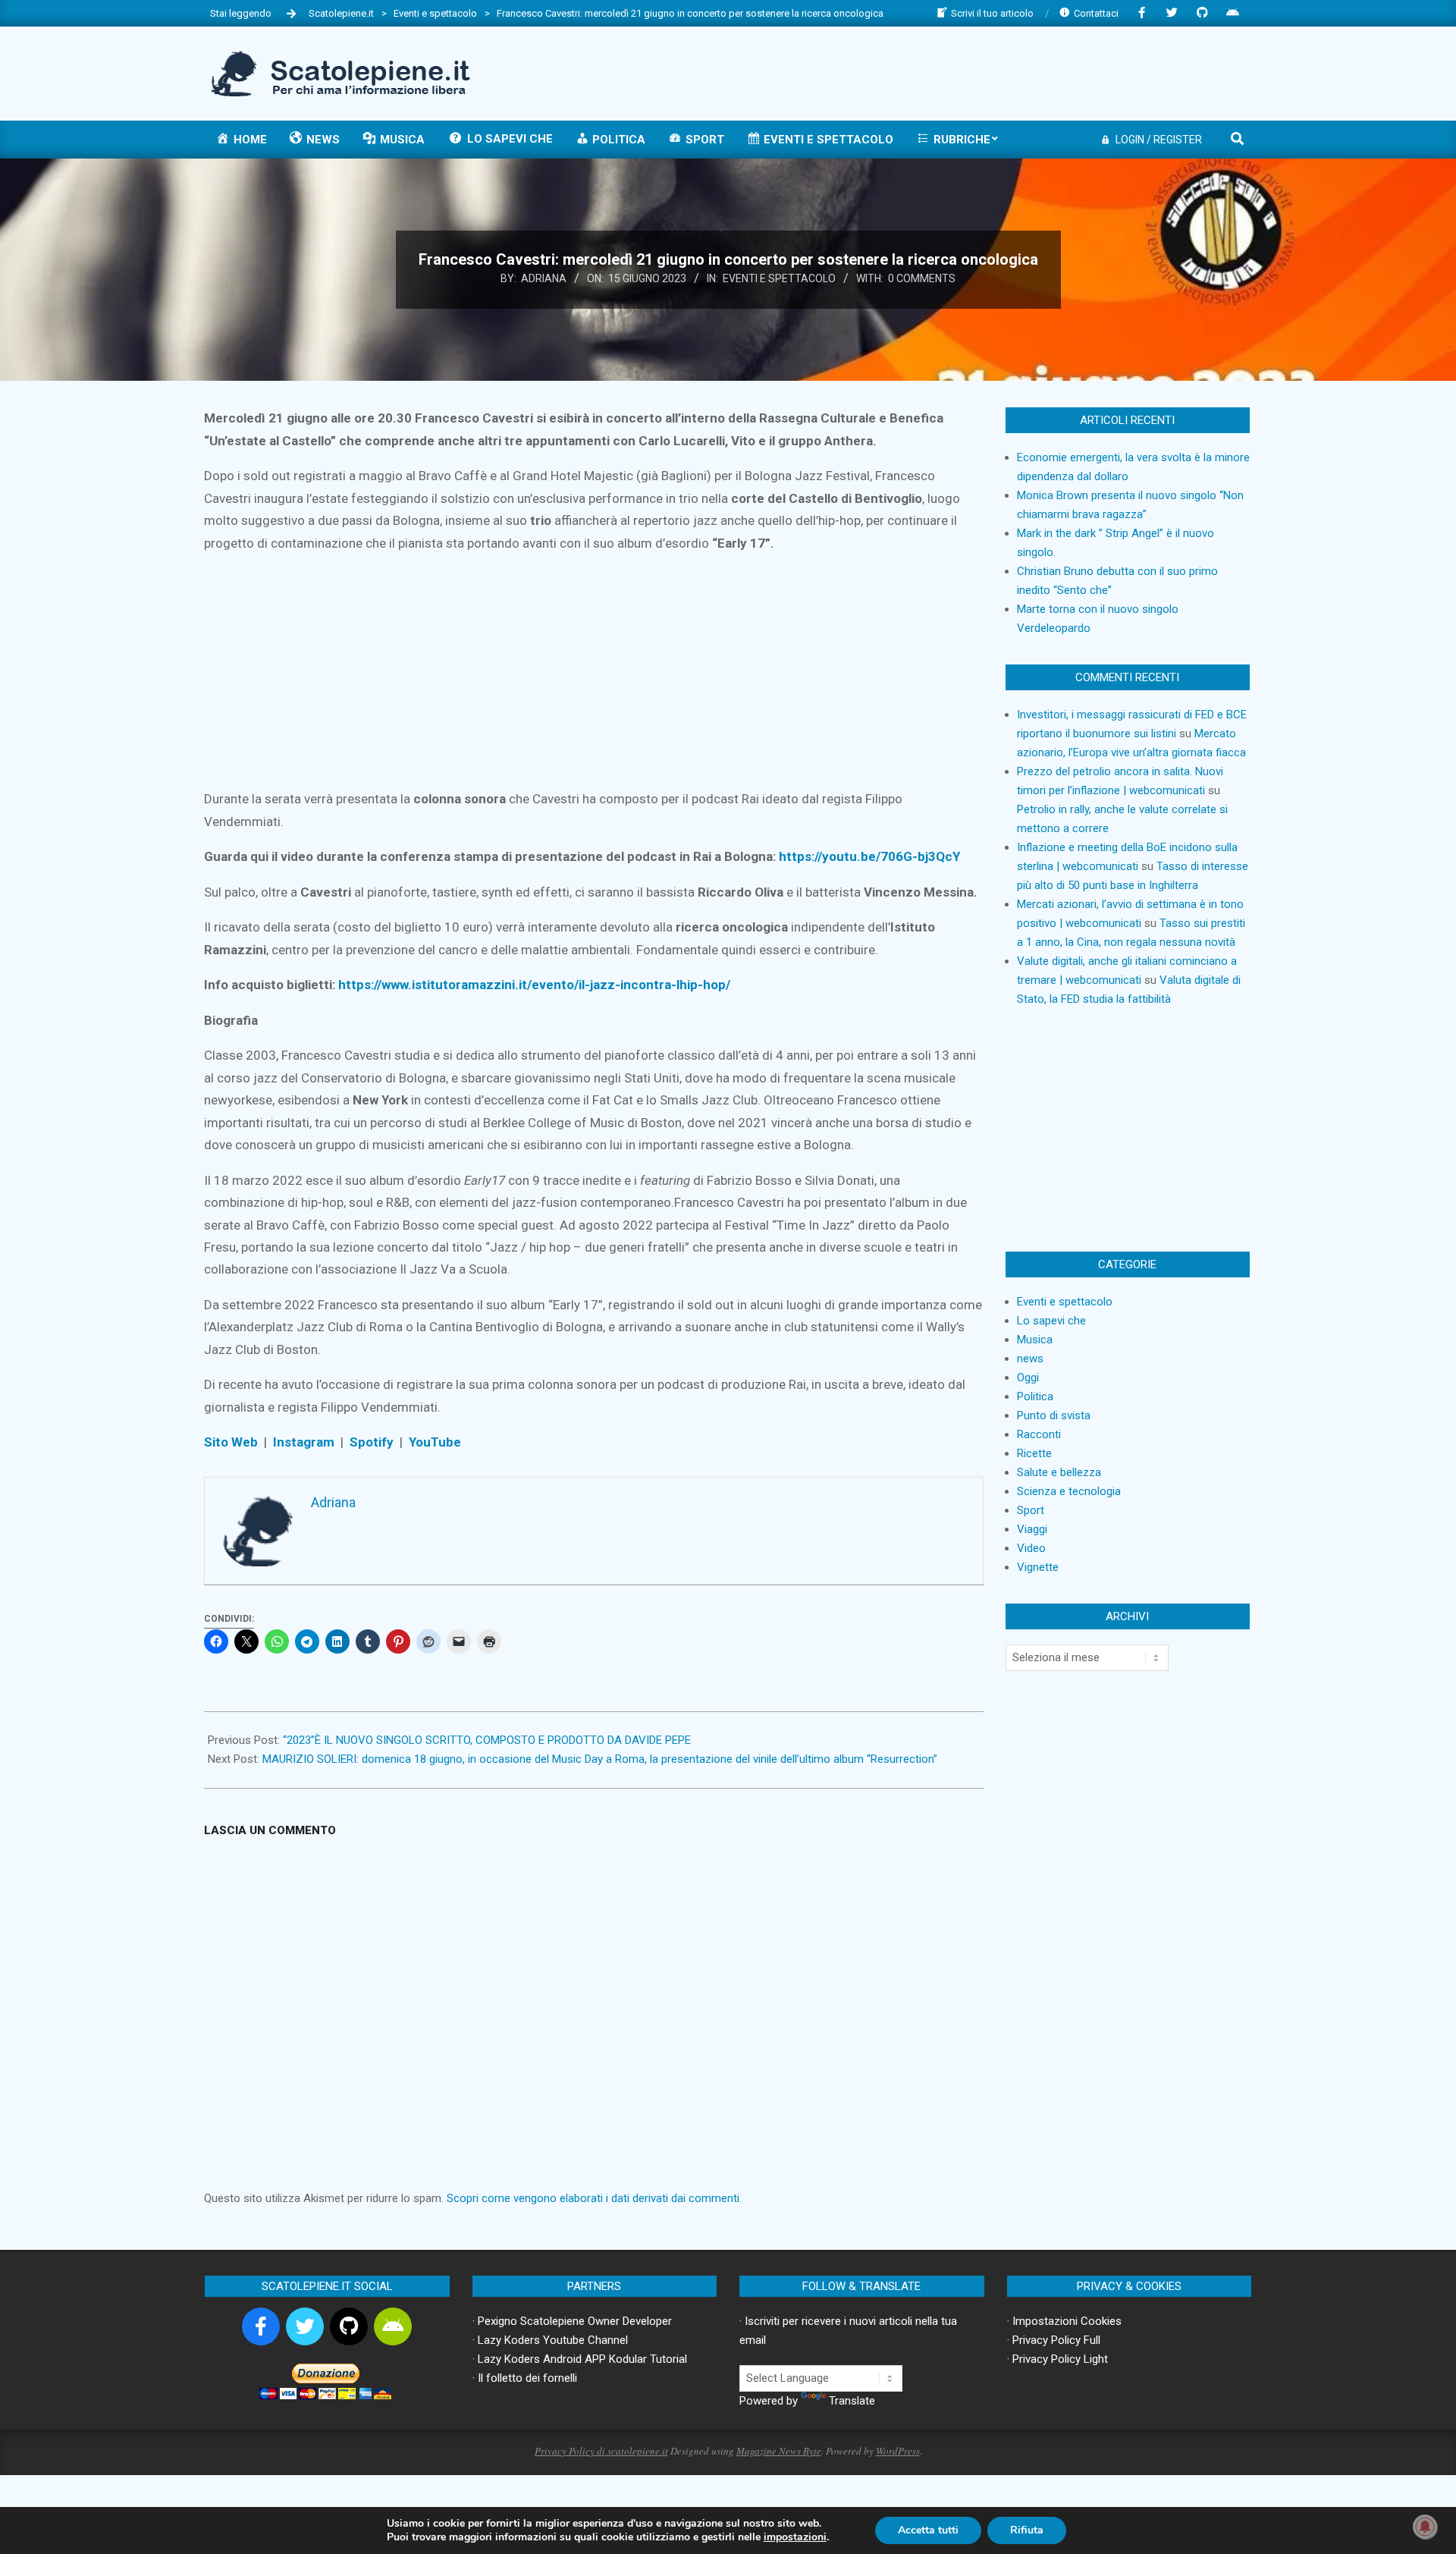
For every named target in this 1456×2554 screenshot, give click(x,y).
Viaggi (1032, 1529)
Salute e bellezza (1059, 1472)
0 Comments (922, 278)
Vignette (1038, 1567)
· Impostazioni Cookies (1064, 2321)
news (1030, 1359)
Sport (1031, 1510)
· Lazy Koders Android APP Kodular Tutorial (580, 2359)
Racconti (1039, 1434)
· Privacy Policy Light (1057, 2359)
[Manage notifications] (1425, 2527)
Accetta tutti (928, 2530)
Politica (1035, 1396)
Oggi (1028, 1378)
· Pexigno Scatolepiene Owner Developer (572, 2321)
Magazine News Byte (779, 2451)
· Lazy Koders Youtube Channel (550, 2340)
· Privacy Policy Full (1054, 2340)
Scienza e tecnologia (1069, 1491)
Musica (1035, 1340)
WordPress (898, 2451)
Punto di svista (1054, 1415)
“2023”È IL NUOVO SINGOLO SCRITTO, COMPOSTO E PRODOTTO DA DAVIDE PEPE (487, 1740)
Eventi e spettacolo (779, 278)
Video (1031, 1548)
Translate (852, 2401)
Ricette (1034, 1453)
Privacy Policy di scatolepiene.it (601, 2451)
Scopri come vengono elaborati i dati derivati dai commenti (593, 2198)
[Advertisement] (971, 72)
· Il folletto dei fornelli (525, 2378)
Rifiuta (1027, 2530)
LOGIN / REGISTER (1159, 140)
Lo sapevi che (1051, 1321)
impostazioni (795, 2537)
